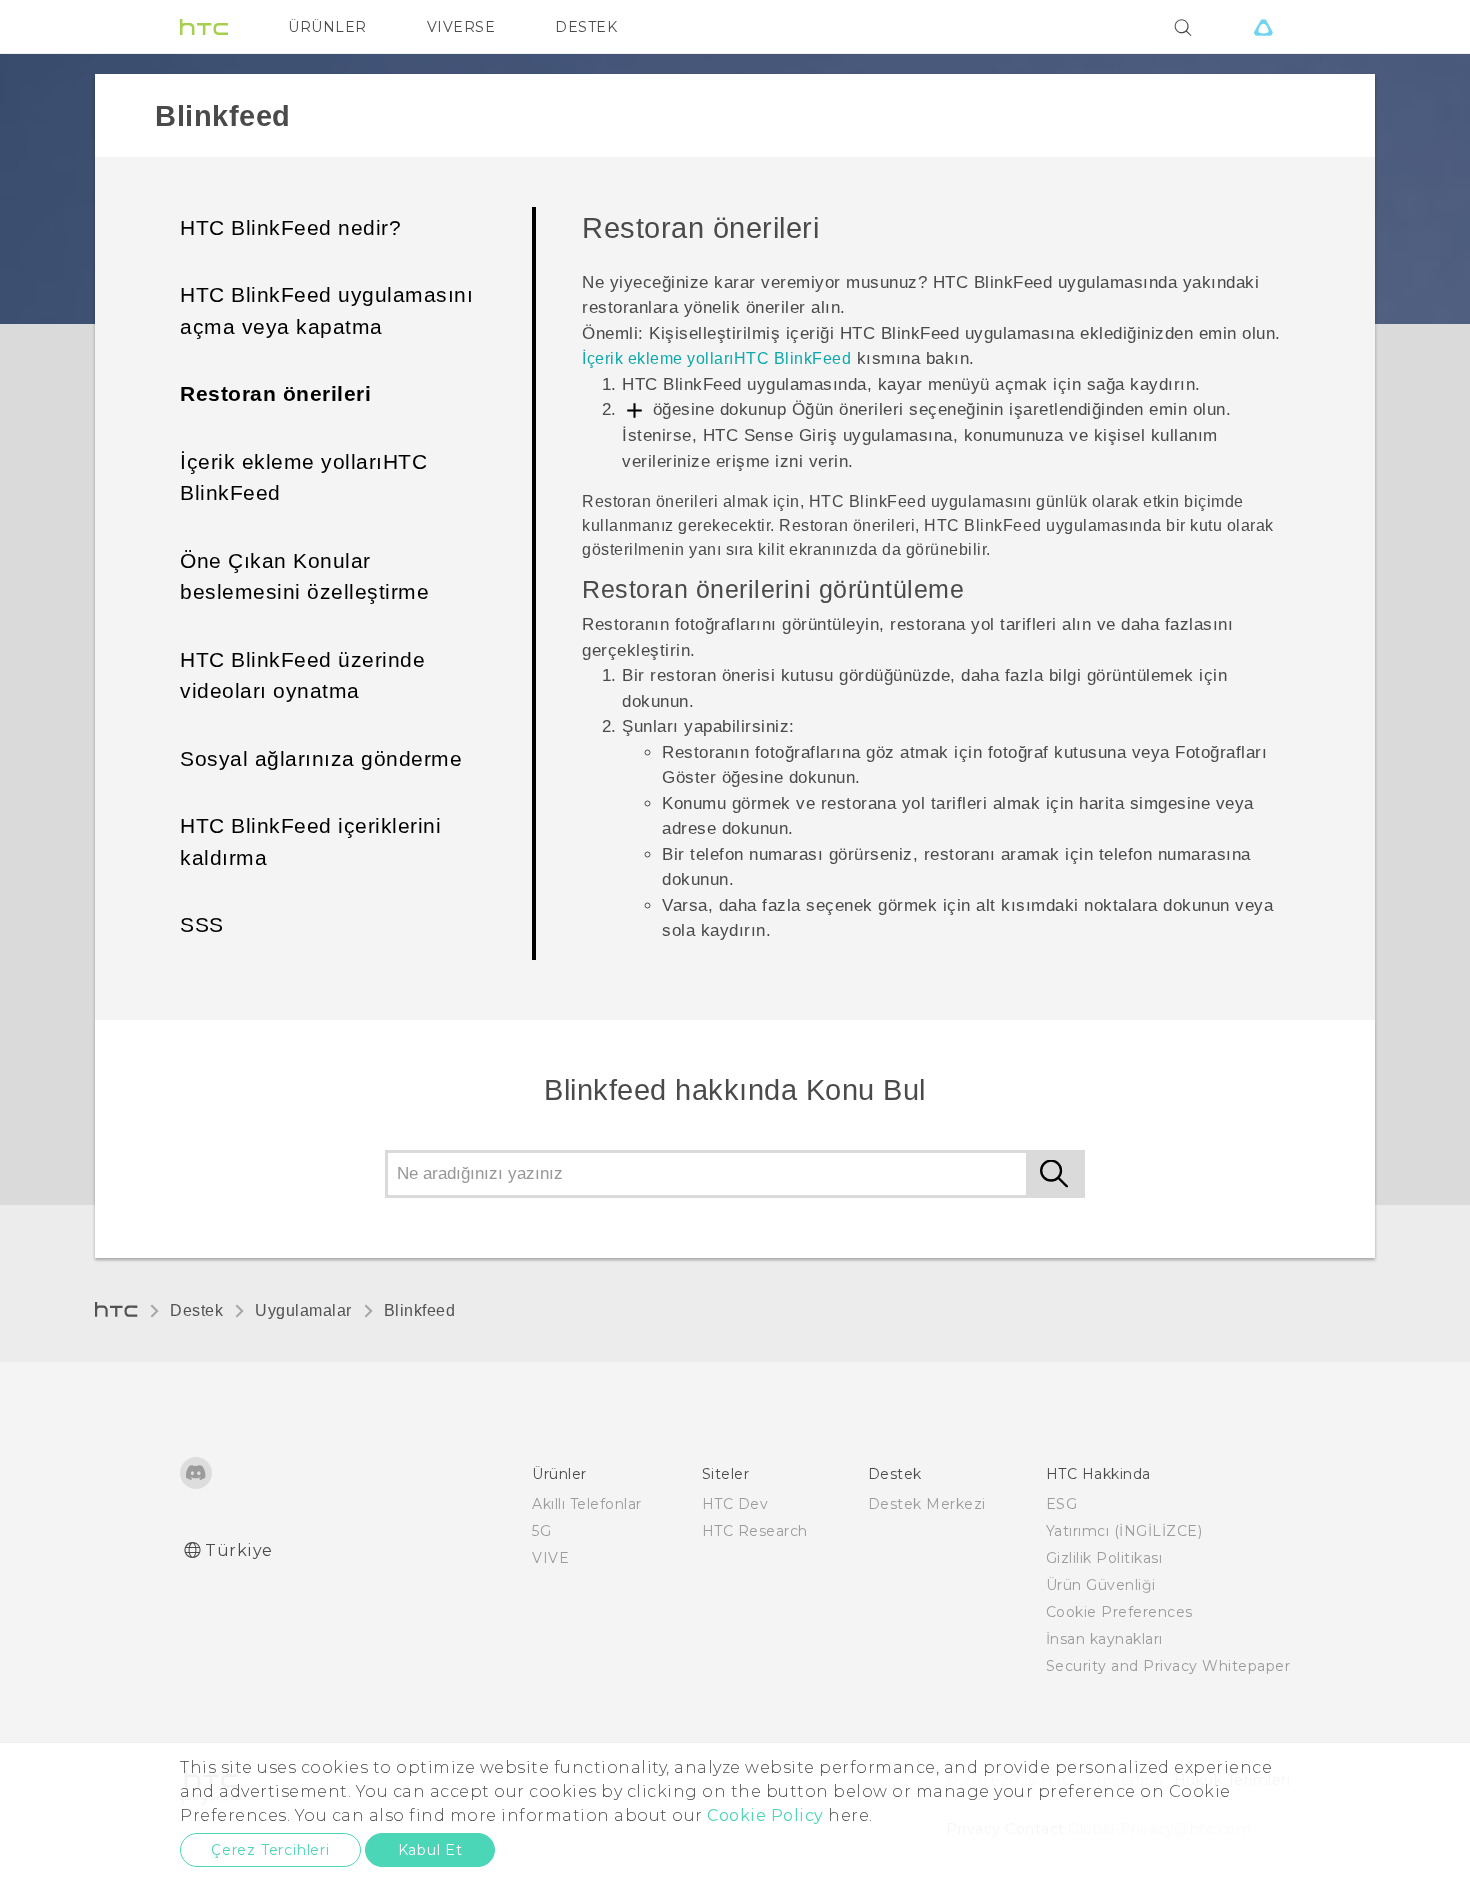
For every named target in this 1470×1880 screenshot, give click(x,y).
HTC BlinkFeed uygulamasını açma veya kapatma (326, 310)
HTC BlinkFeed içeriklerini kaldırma (310, 841)
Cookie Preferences (1119, 1612)
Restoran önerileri (275, 393)
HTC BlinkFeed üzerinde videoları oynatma (302, 675)
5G (541, 1531)
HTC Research (755, 1531)
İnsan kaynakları (1104, 1639)
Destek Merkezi (927, 1504)
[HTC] (204, 27)
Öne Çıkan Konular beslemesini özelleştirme (304, 576)
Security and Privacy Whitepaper (1168, 1666)
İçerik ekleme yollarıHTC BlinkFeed (303, 477)
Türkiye (239, 1550)
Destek (196, 1310)
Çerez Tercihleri (270, 1850)
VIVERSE (461, 27)
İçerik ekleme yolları (716, 358)
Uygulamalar (303, 1310)
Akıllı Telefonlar (587, 1504)
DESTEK (586, 27)
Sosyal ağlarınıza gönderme (321, 758)
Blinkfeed (420, 1310)
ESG (1062, 1504)
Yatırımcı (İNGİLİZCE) (1124, 1531)
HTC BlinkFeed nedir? (290, 227)
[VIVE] (1263, 27)
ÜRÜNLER (327, 27)
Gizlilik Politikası (1104, 1558)
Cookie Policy (765, 1815)
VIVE (550, 1558)
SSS (202, 924)
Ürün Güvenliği (1101, 1585)
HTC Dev (735, 1504)
